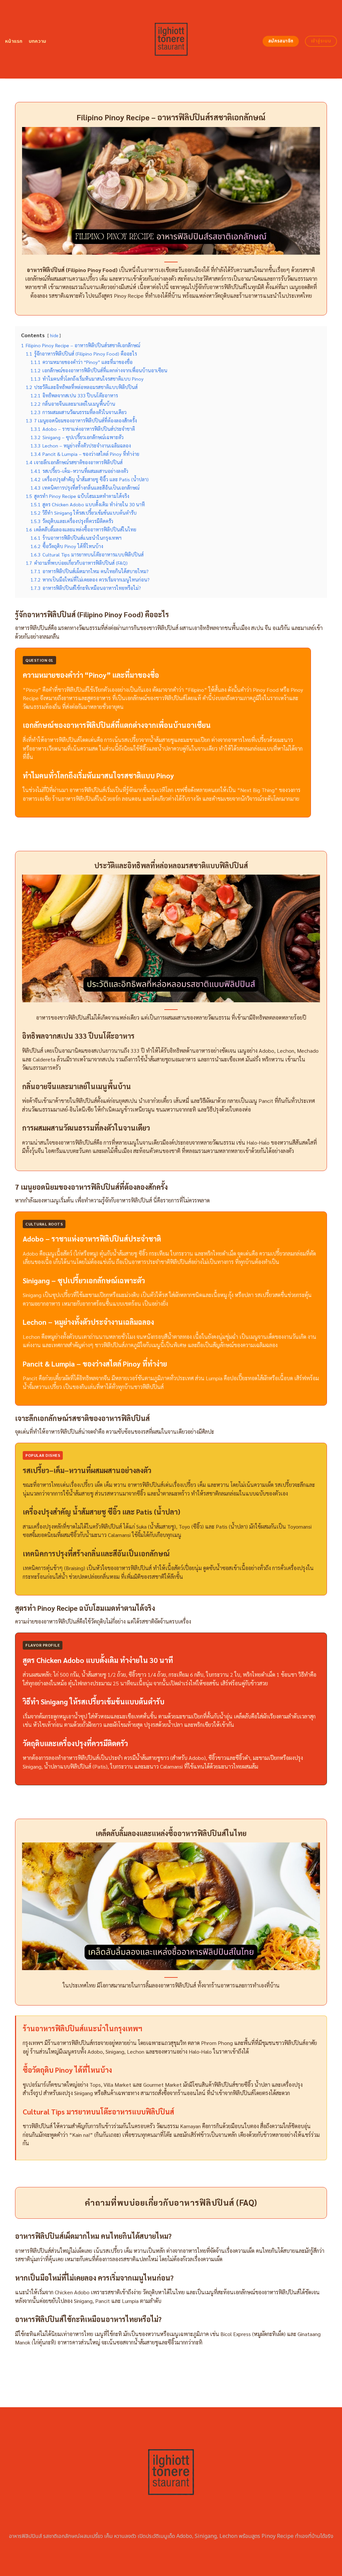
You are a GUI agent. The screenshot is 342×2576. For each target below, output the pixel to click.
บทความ (38, 41)
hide (54, 335)
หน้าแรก (14, 41)
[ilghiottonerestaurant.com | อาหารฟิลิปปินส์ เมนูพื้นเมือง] (171, 39)
